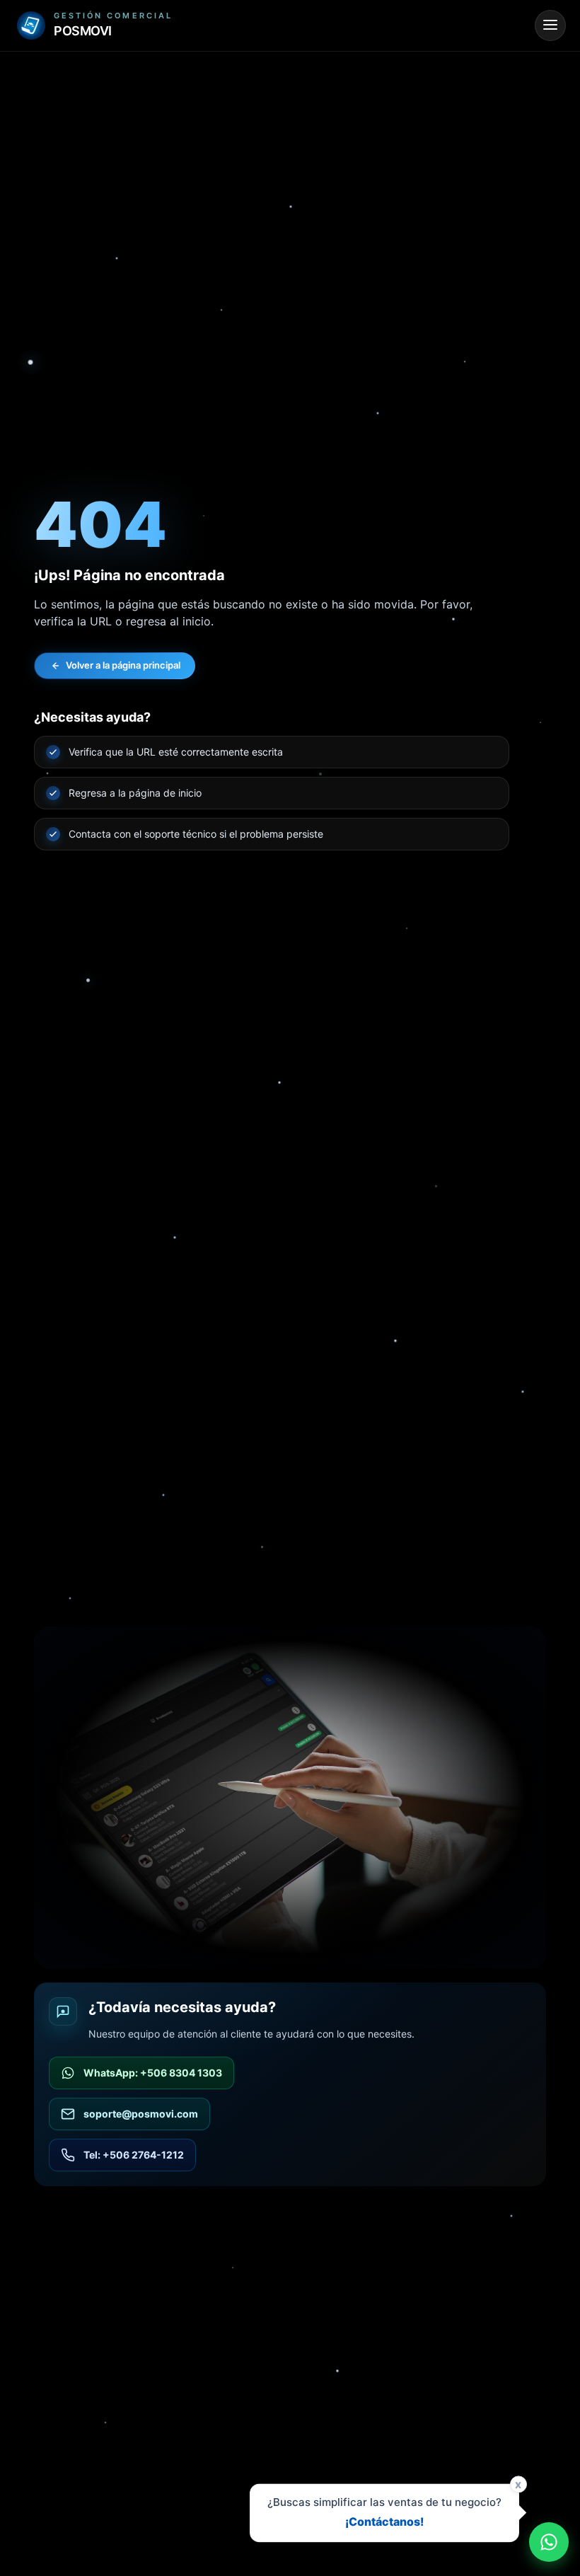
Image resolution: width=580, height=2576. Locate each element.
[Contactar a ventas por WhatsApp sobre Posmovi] (549, 2542)
